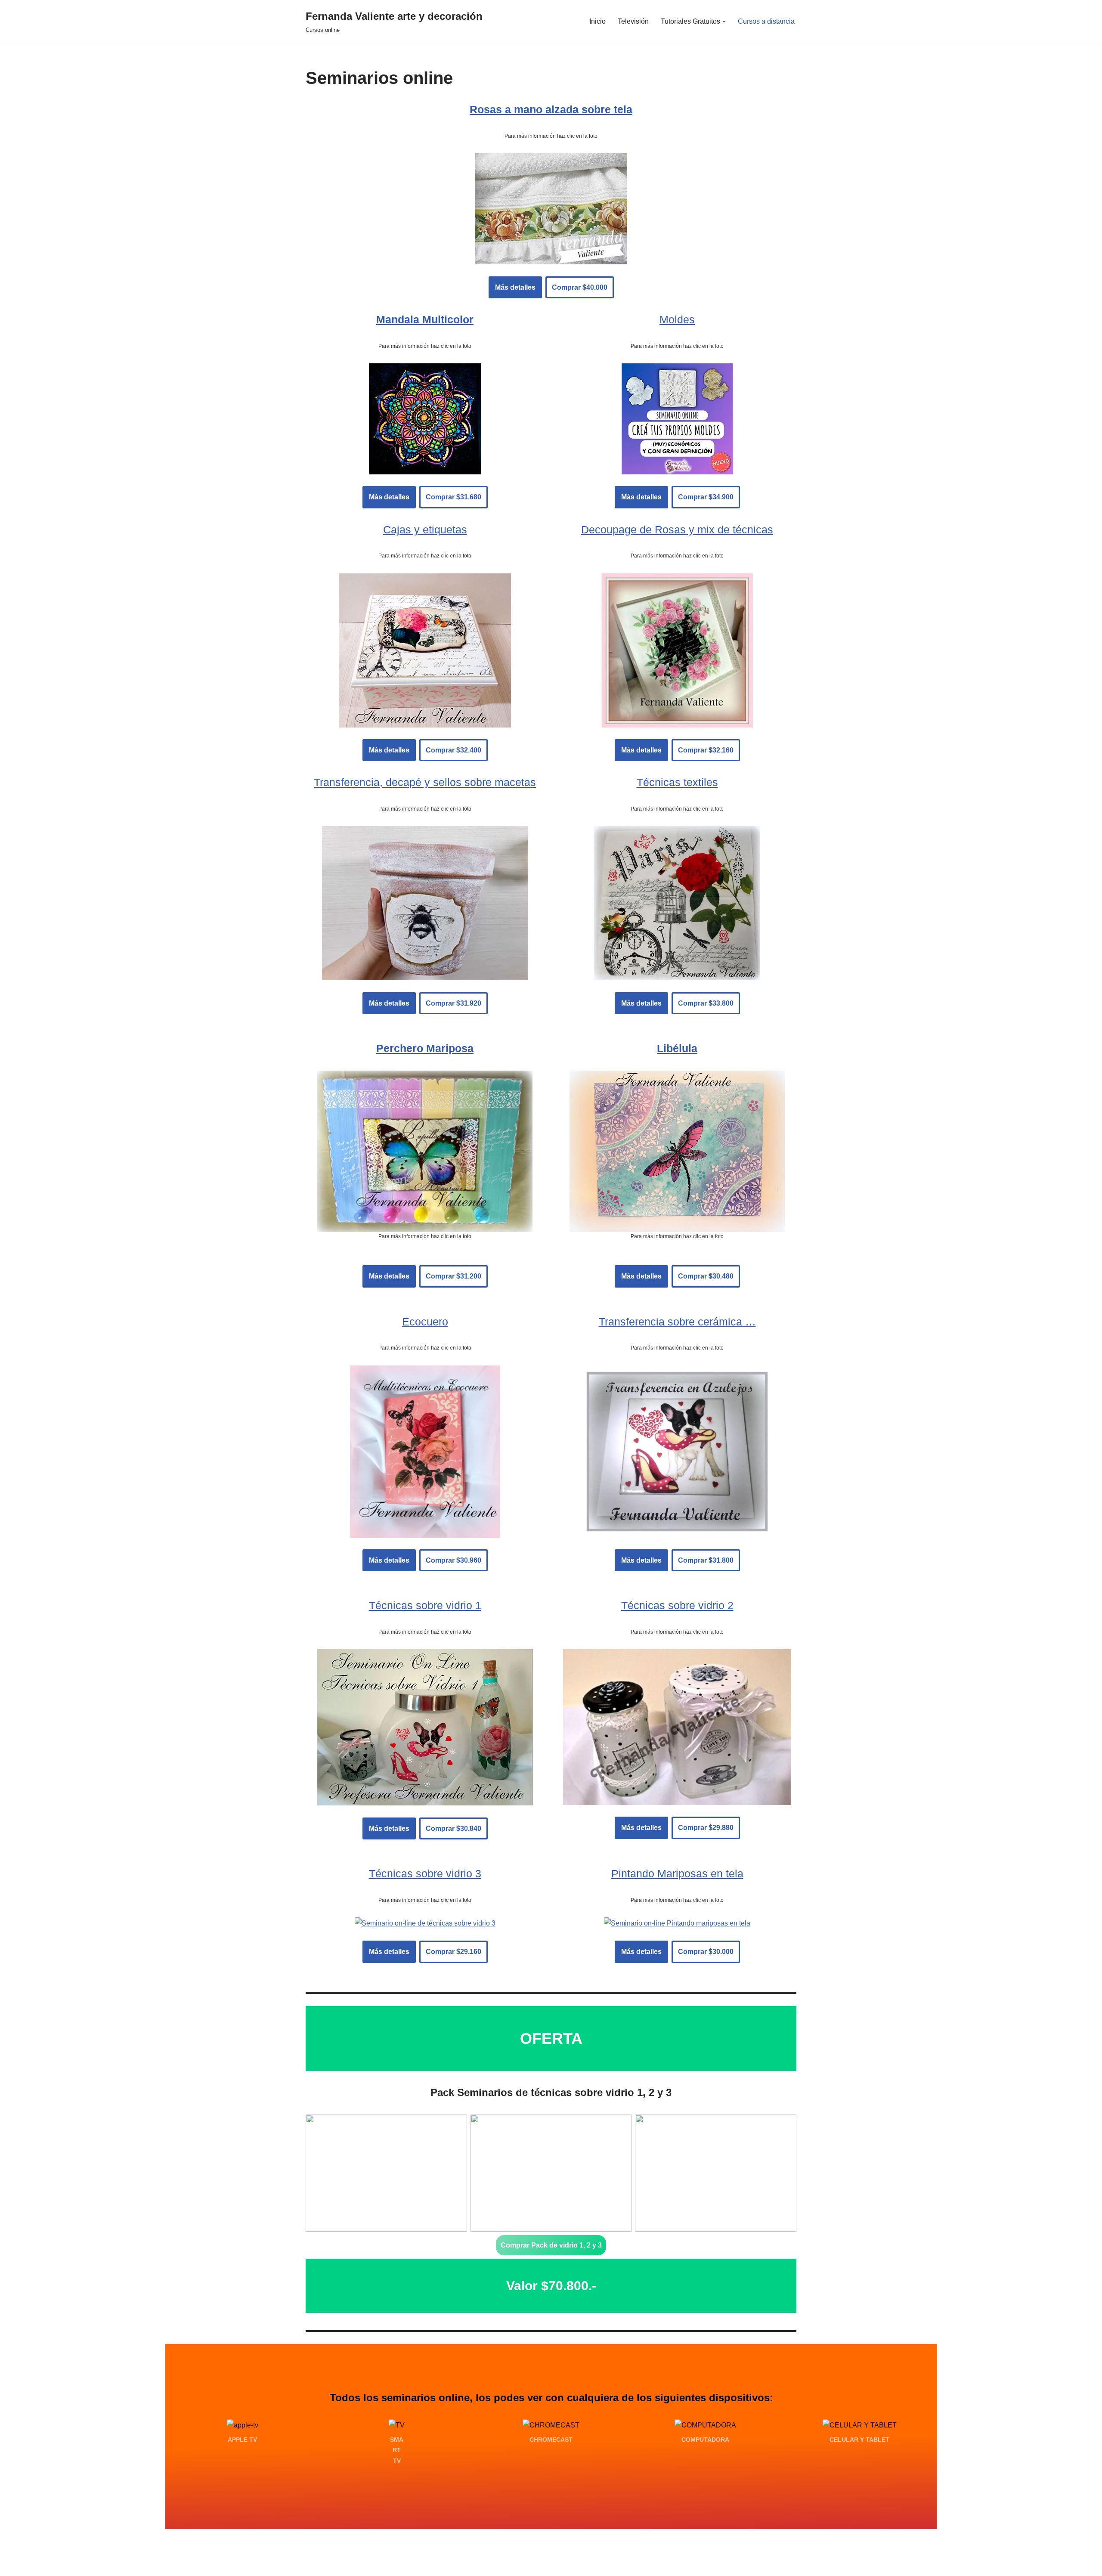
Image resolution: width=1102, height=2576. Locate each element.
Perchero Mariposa (425, 1048)
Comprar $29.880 (706, 1828)
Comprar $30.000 (706, 1952)
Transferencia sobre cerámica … (677, 1322)
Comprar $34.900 (706, 497)
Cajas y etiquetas (425, 529)
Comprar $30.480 (706, 1276)
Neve (314, 2565)
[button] (724, 22)
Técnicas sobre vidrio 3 (425, 1873)
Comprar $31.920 (453, 1003)
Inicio (597, 21)
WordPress (404, 2565)
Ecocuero (425, 1322)
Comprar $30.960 (453, 1560)
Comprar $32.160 (706, 750)
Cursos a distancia (766, 21)
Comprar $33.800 (706, 1003)
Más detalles (515, 287)
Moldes (677, 319)
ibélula (680, 1048)
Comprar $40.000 (580, 287)
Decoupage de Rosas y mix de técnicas (677, 529)
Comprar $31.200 (453, 1276)
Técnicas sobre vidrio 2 (677, 1605)
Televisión (633, 21)
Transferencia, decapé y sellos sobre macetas (425, 782)
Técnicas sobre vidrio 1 (425, 1605)
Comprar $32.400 (453, 750)
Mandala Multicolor (425, 319)
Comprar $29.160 (453, 1952)
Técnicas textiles (677, 782)
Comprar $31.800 (706, 1560)
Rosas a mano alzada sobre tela (551, 109)
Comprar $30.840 (453, 1828)
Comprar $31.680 (453, 497)
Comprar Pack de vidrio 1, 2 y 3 (551, 2245)
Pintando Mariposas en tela (677, 1873)
